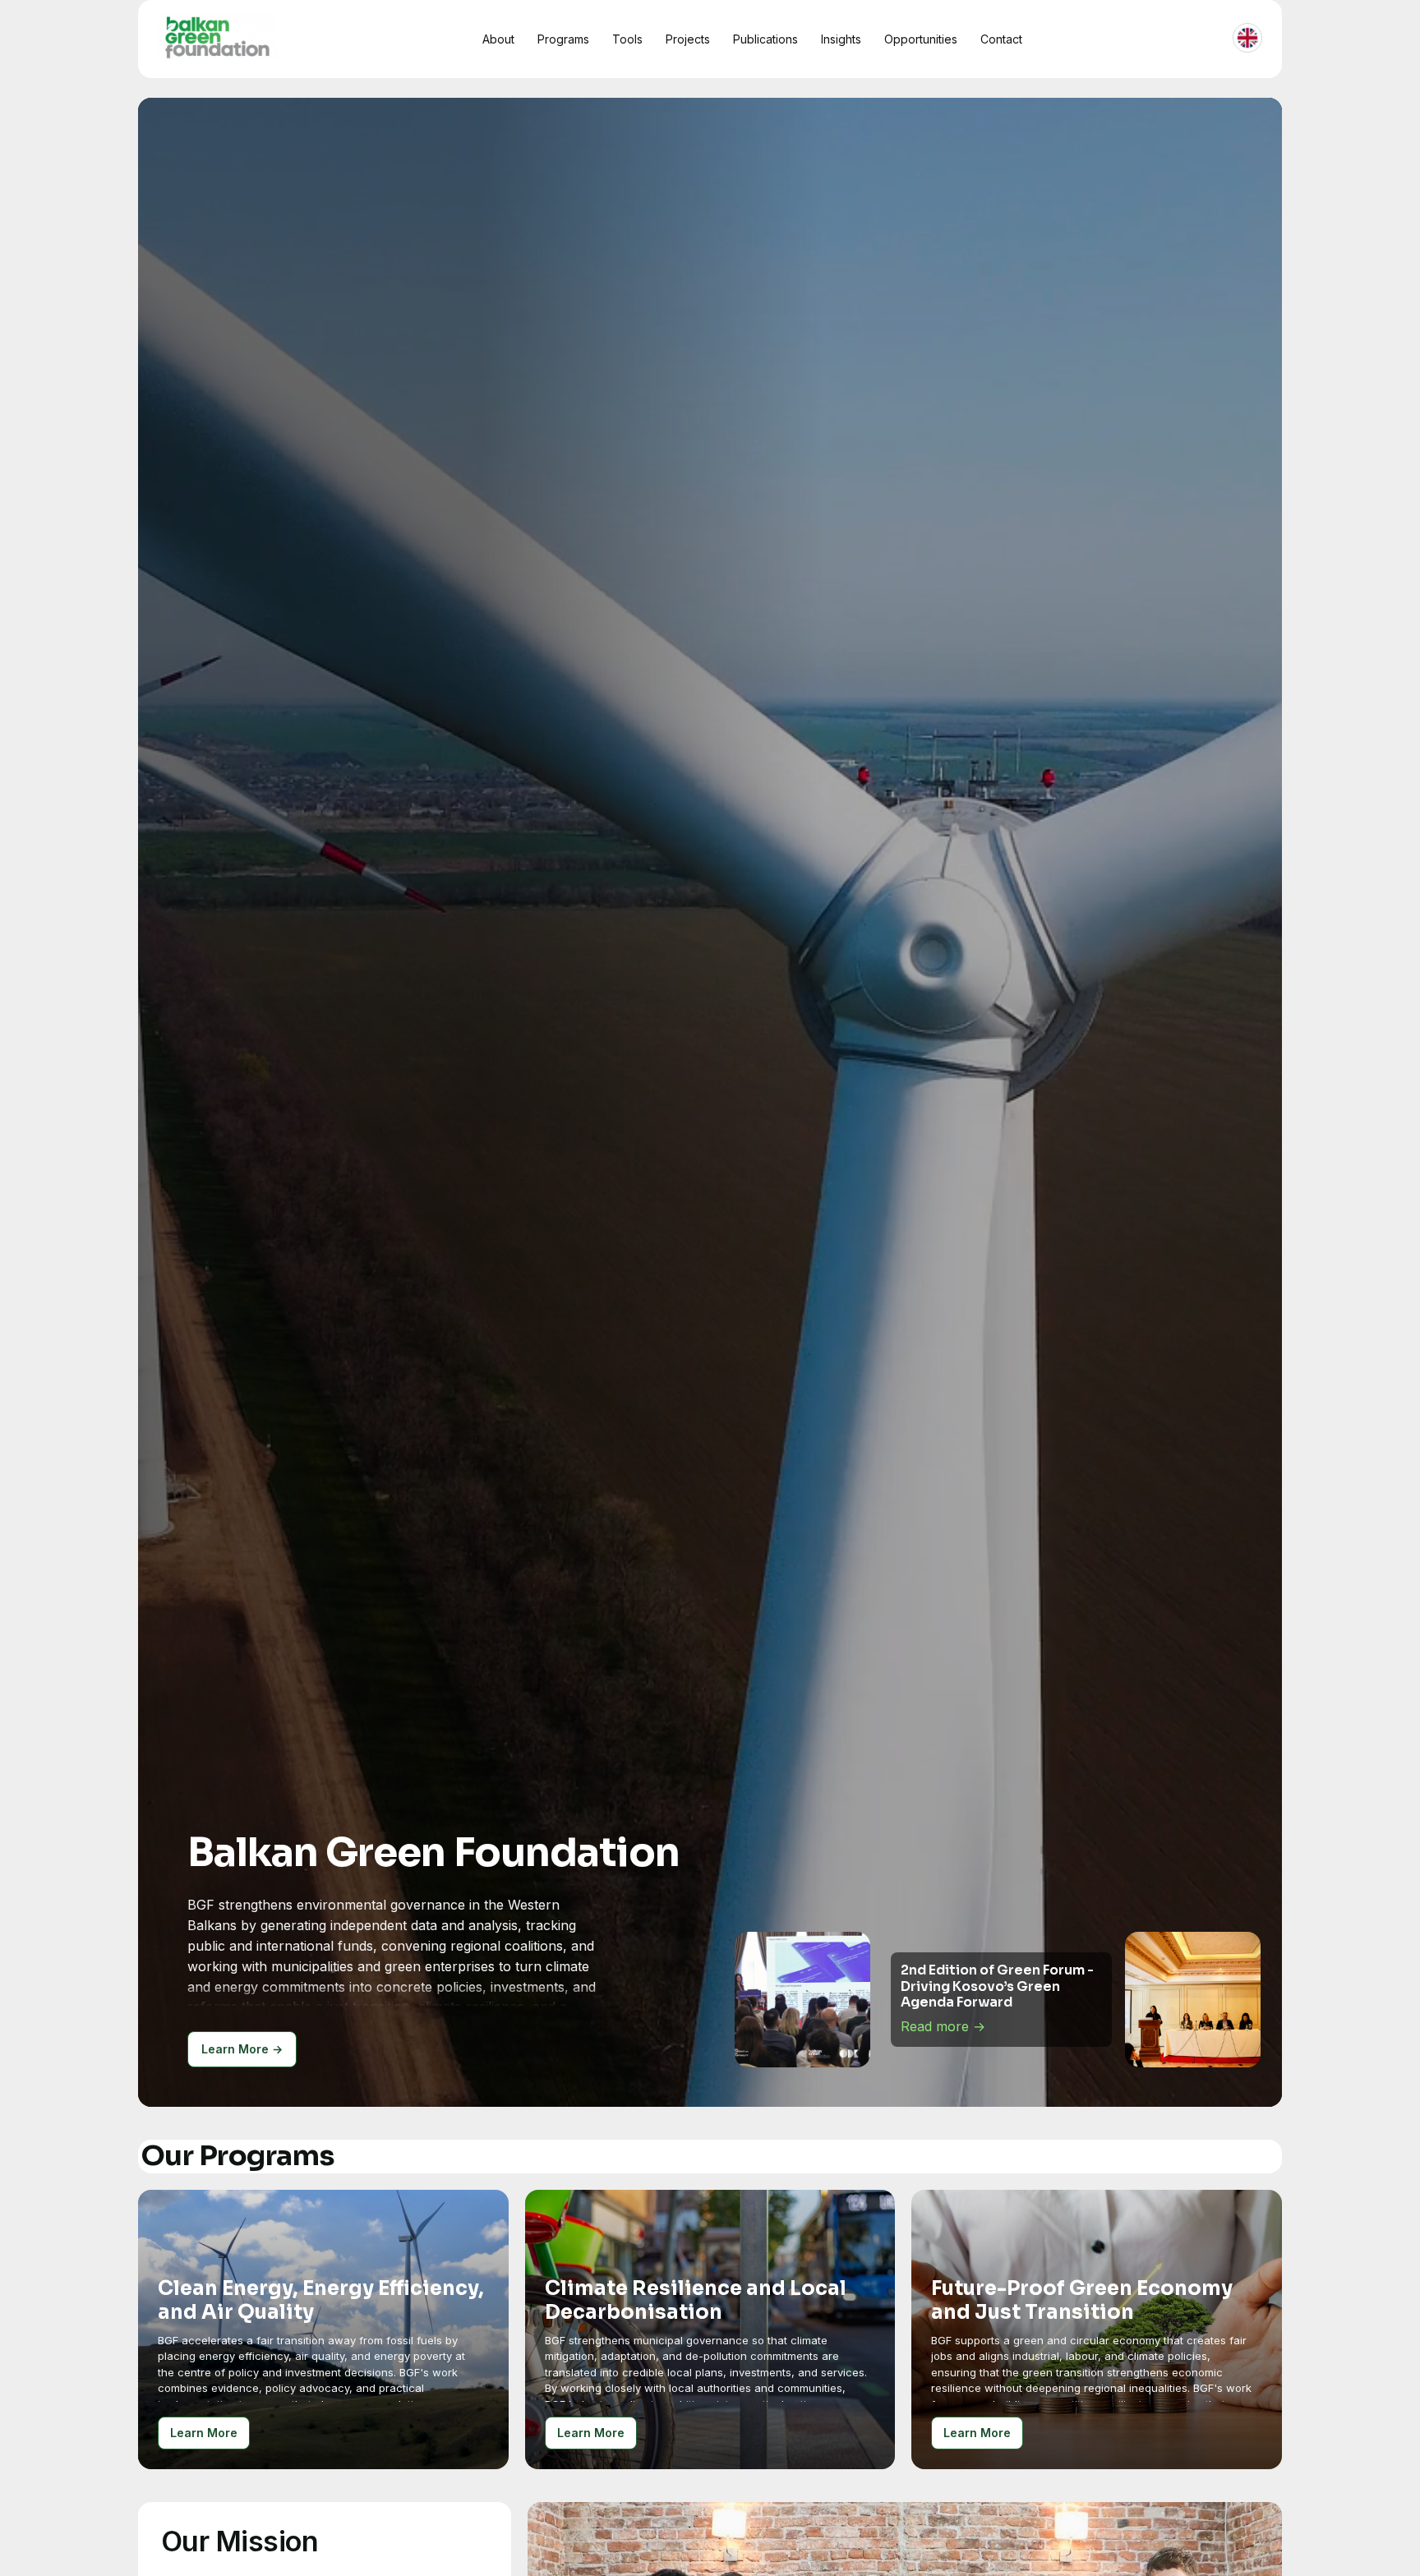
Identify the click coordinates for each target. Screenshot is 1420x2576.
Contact (1001, 39)
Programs (563, 39)
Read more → (943, 2026)
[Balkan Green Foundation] (217, 36)
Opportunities (921, 39)
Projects (688, 39)
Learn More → (242, 2049)
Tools (627, 39)
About (498, 39)
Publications (765, 39)
